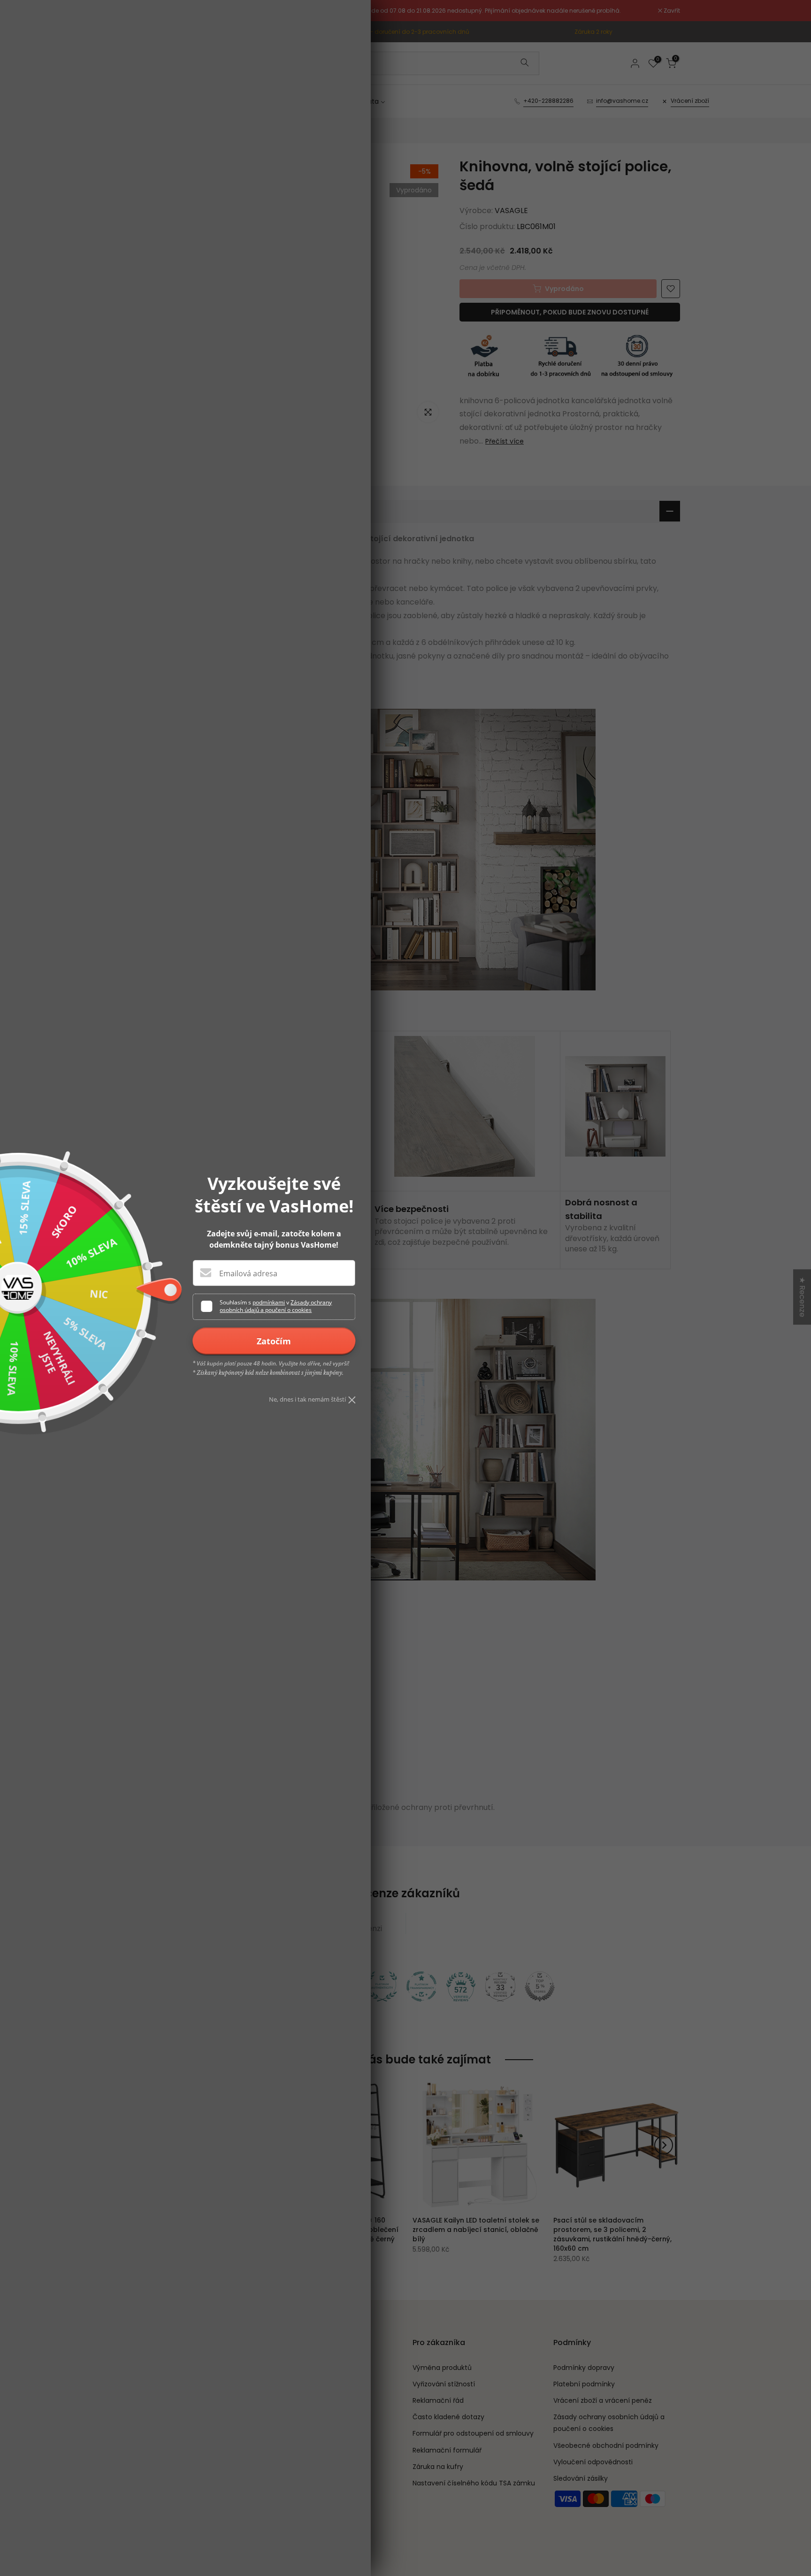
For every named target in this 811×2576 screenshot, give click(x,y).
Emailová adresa (248, 1273)
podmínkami (269, 1302)
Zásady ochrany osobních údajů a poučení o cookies (276, 1306)
